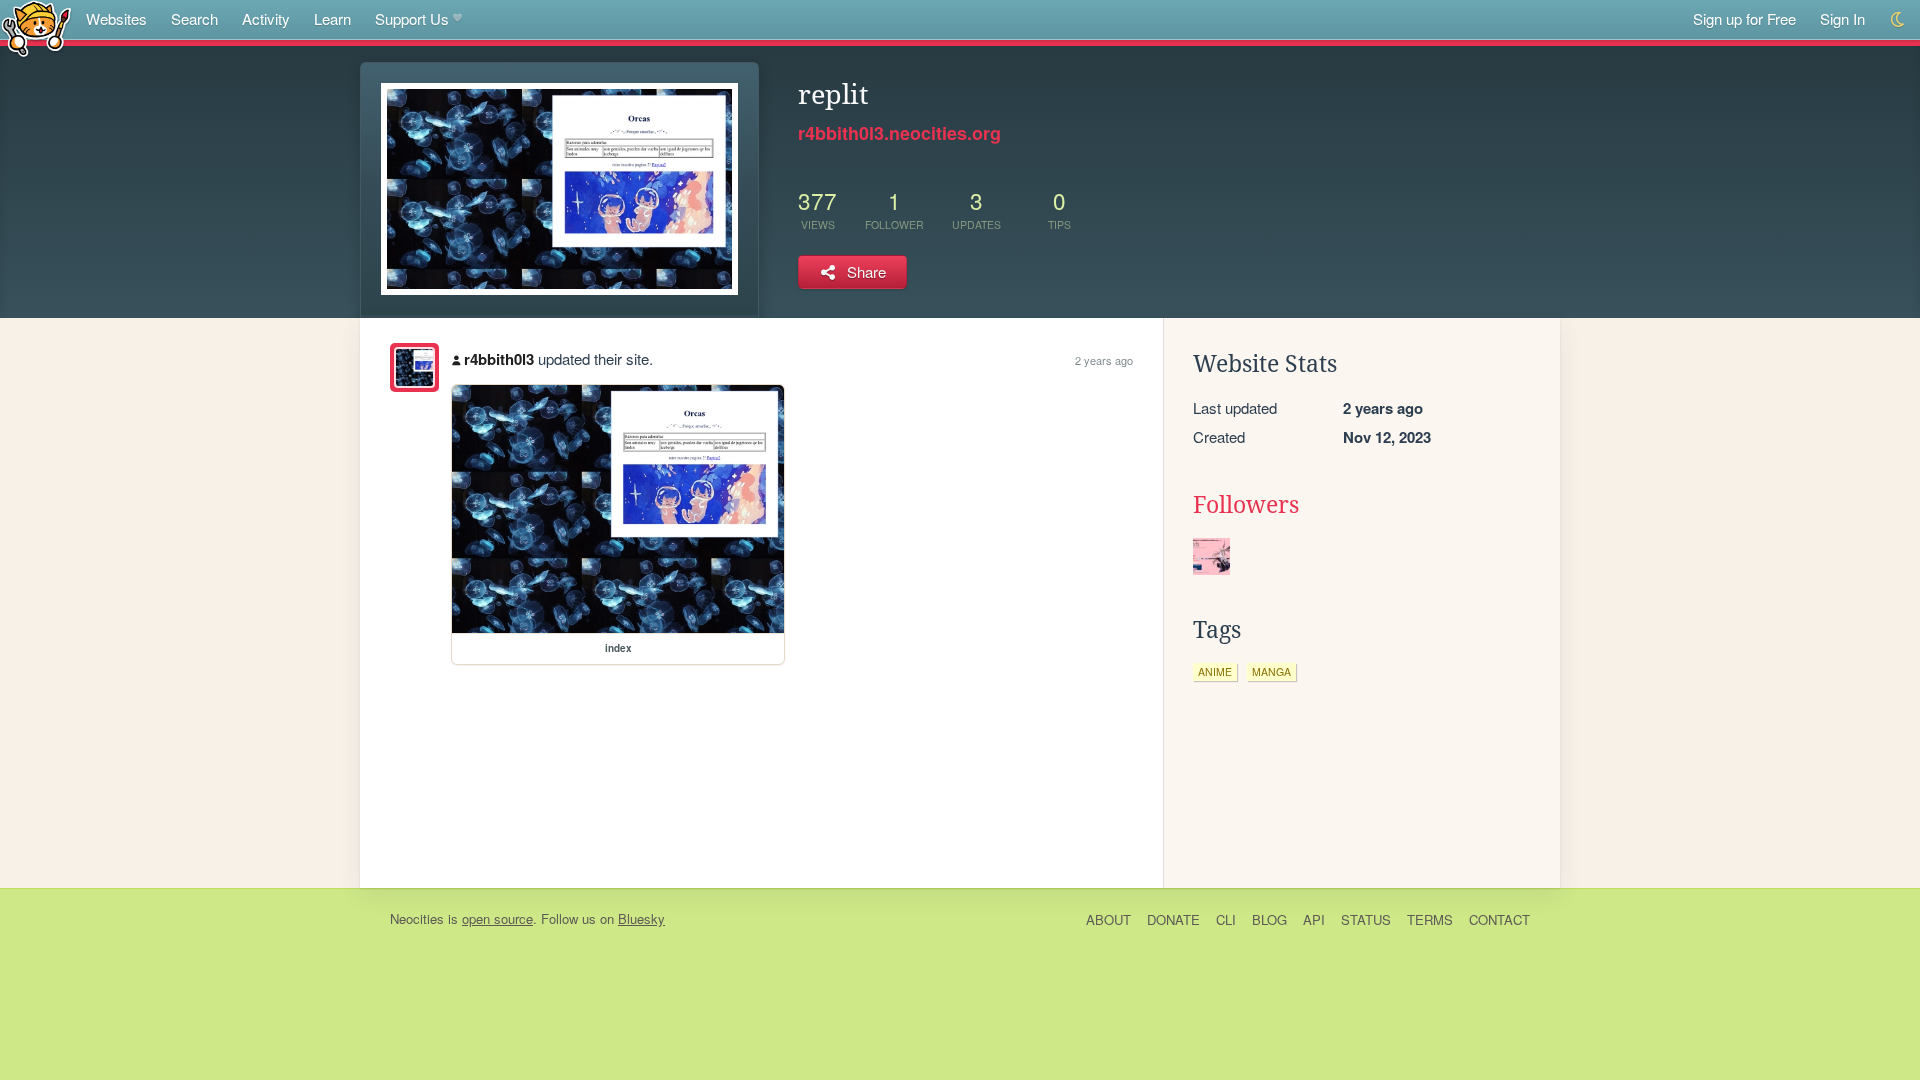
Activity (266, 18)
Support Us (412, 18)
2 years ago (1104, 360)
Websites (116, 18)
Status (1366, 919)
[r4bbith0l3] (414, 367)
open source (497, 918)
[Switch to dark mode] (1898, 19)
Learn (332, 18)
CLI (1226, 919)
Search (194, 18)
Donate (1173, 919)
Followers (1246, 505)
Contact (1499, 919)
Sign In (1842, 18)
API (1314, 919)
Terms (1430, 919)
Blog (1269, 919)
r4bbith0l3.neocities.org (899, 133)
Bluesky (641, 918)
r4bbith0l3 (499, 359)
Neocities (417, 918)
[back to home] (36, 27)
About (1108, 919)
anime (1215, 671)
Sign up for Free (1744, 18)
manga (1271, 671)
